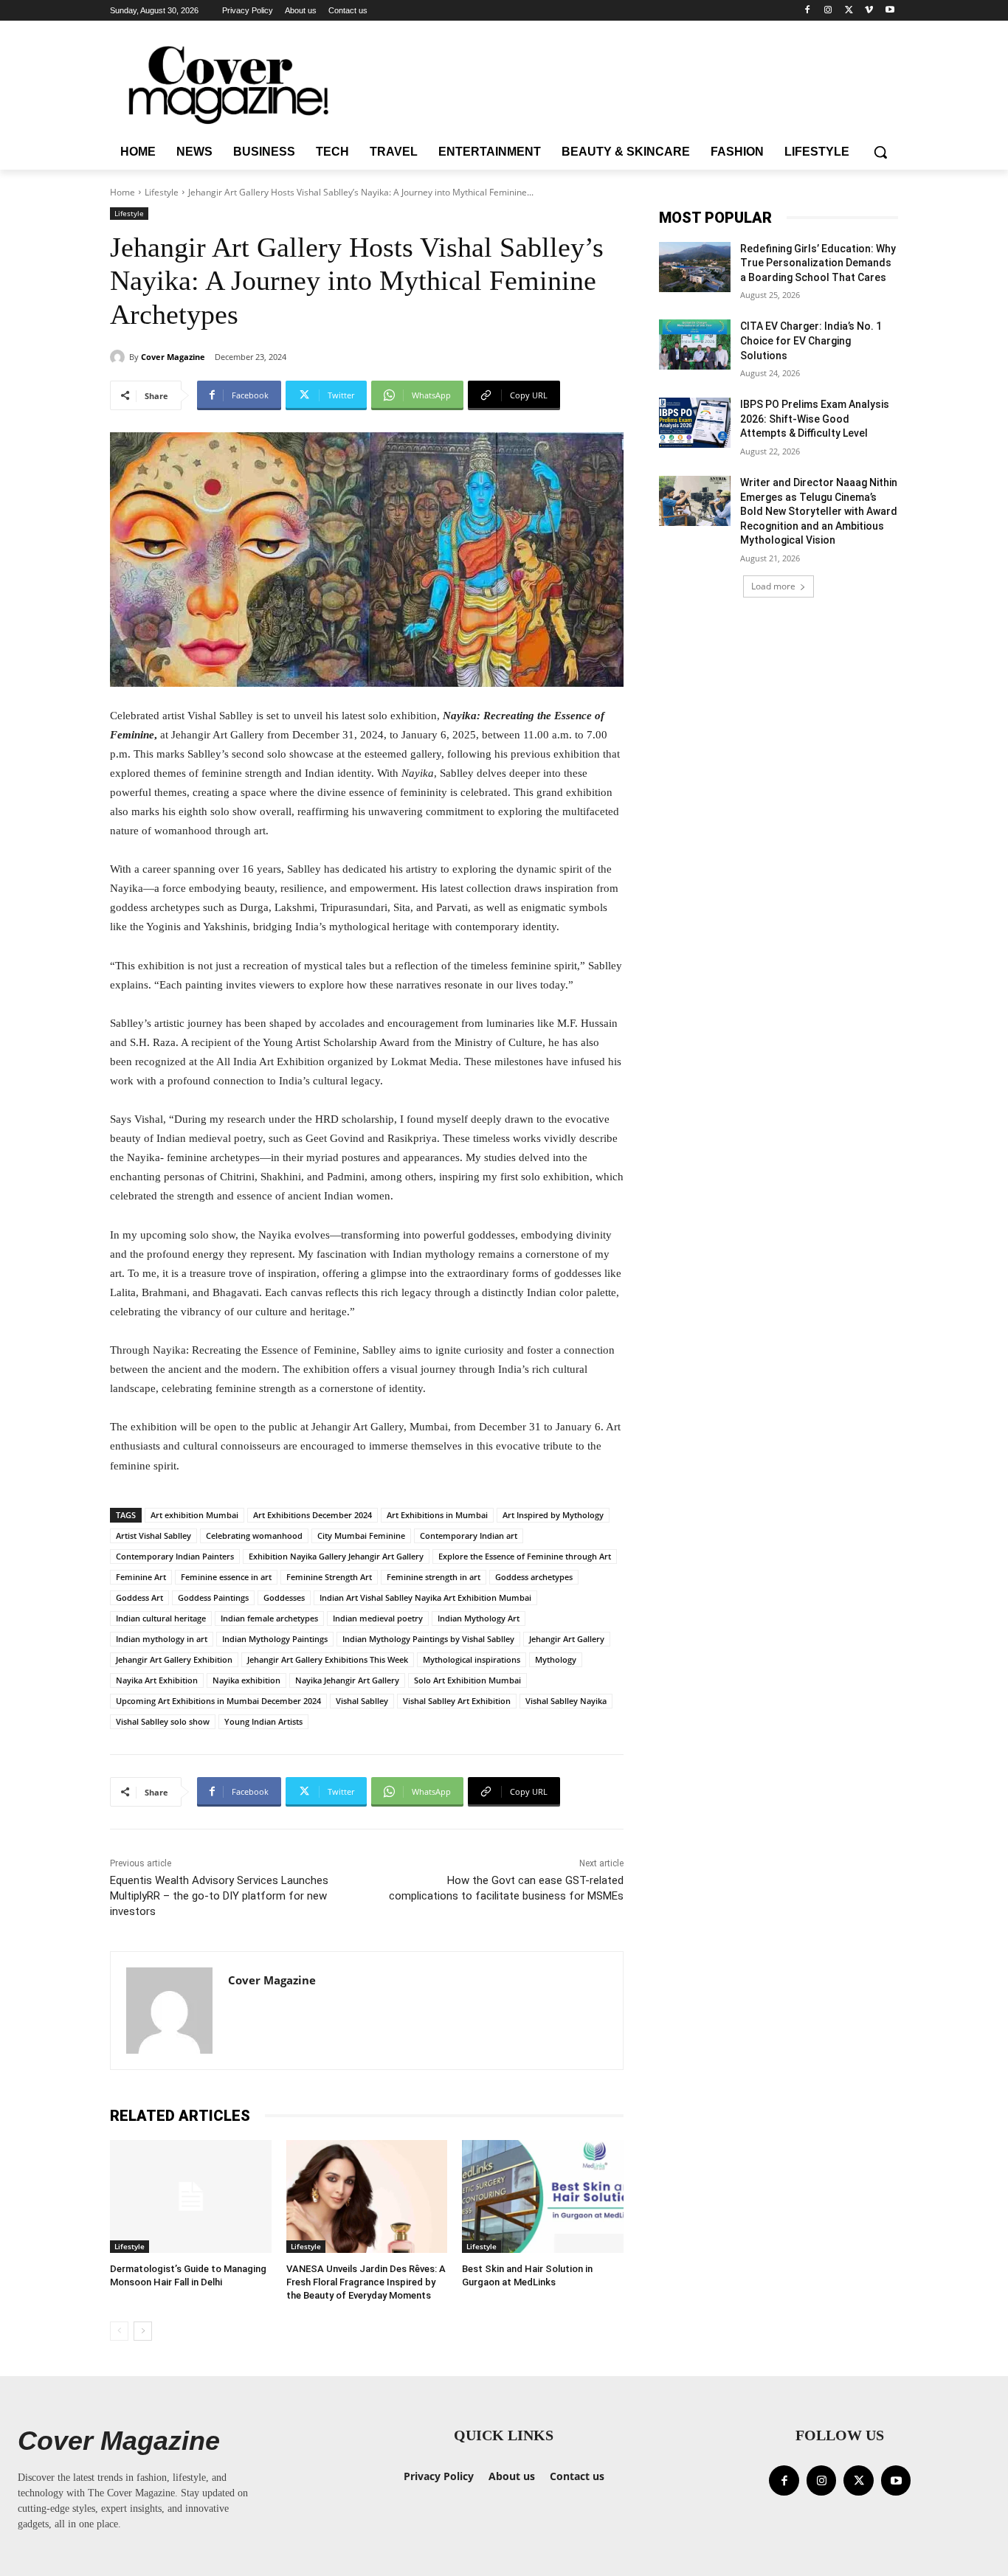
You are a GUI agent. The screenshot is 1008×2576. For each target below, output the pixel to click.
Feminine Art (141, 1577)
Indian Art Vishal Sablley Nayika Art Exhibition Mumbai (425, 1597)
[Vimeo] (869, 11)
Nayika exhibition (246, 1680)
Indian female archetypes (269, 1618)
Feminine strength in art (434, 1577)
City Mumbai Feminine (361, 1535)
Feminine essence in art (226, 1577)
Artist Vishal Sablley (153, 1535)
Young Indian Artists (263, 1721)
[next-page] (143, 2331)
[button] (880, 152)
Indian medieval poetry (378, 1618)
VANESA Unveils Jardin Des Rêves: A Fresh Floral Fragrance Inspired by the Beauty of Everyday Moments (366, 2282)
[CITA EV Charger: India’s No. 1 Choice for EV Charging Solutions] (695, 344)
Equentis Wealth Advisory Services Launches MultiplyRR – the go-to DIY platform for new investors (219, 1896)
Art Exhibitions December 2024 (313, 1515)
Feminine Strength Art (329, 1577)
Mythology (556, 1659)
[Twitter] (849, 11)
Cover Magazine (173, 357)
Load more (773, 586)
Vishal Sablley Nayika (566, 1701)
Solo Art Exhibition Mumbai (467, 1680)
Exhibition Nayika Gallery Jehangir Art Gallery (336, 1556)
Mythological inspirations (472, 1659)
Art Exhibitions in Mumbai (437, 1515)
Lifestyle (162, 192)
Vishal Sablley (362, 1701)
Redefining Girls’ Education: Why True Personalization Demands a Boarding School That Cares (818, 263)
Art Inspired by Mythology (553, 1515)
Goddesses (284, 1597)
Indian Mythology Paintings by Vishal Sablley (428, 1639)
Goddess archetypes (534, 1577)
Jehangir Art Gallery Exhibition (174, 1659)
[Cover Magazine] (120, 357)
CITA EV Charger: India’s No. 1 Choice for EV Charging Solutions (811, 340)
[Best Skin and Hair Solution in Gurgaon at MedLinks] (543, 2196)
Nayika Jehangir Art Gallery (347, 1680)
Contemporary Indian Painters (175, 1556)
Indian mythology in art (162, 1639)
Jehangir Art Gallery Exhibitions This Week (328, 1659)
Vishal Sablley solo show (163, 1721)
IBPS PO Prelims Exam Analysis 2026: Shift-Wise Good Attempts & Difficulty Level (815, 419)
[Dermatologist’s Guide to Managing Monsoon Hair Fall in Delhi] (191, 2196)
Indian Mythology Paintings (275, 1639)
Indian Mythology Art (479, 1618)
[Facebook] (808, 11)
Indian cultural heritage (161, 1618)
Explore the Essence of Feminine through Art (525, 1556)
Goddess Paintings (213, 1597)
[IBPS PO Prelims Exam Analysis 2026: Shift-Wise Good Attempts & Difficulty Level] (695, 423)
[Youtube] (890, 11)
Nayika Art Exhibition (157, 1680)
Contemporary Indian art (469, 1535)
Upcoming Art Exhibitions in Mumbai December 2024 (218, 1701)
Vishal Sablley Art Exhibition (457, 1701)
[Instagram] (828, 11)
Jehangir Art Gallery (567, 1639)
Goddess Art (139, 1597)
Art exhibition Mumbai (194, 1515)
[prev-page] (119, 2331)
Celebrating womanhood (254, 1535)
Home (122, 192)
